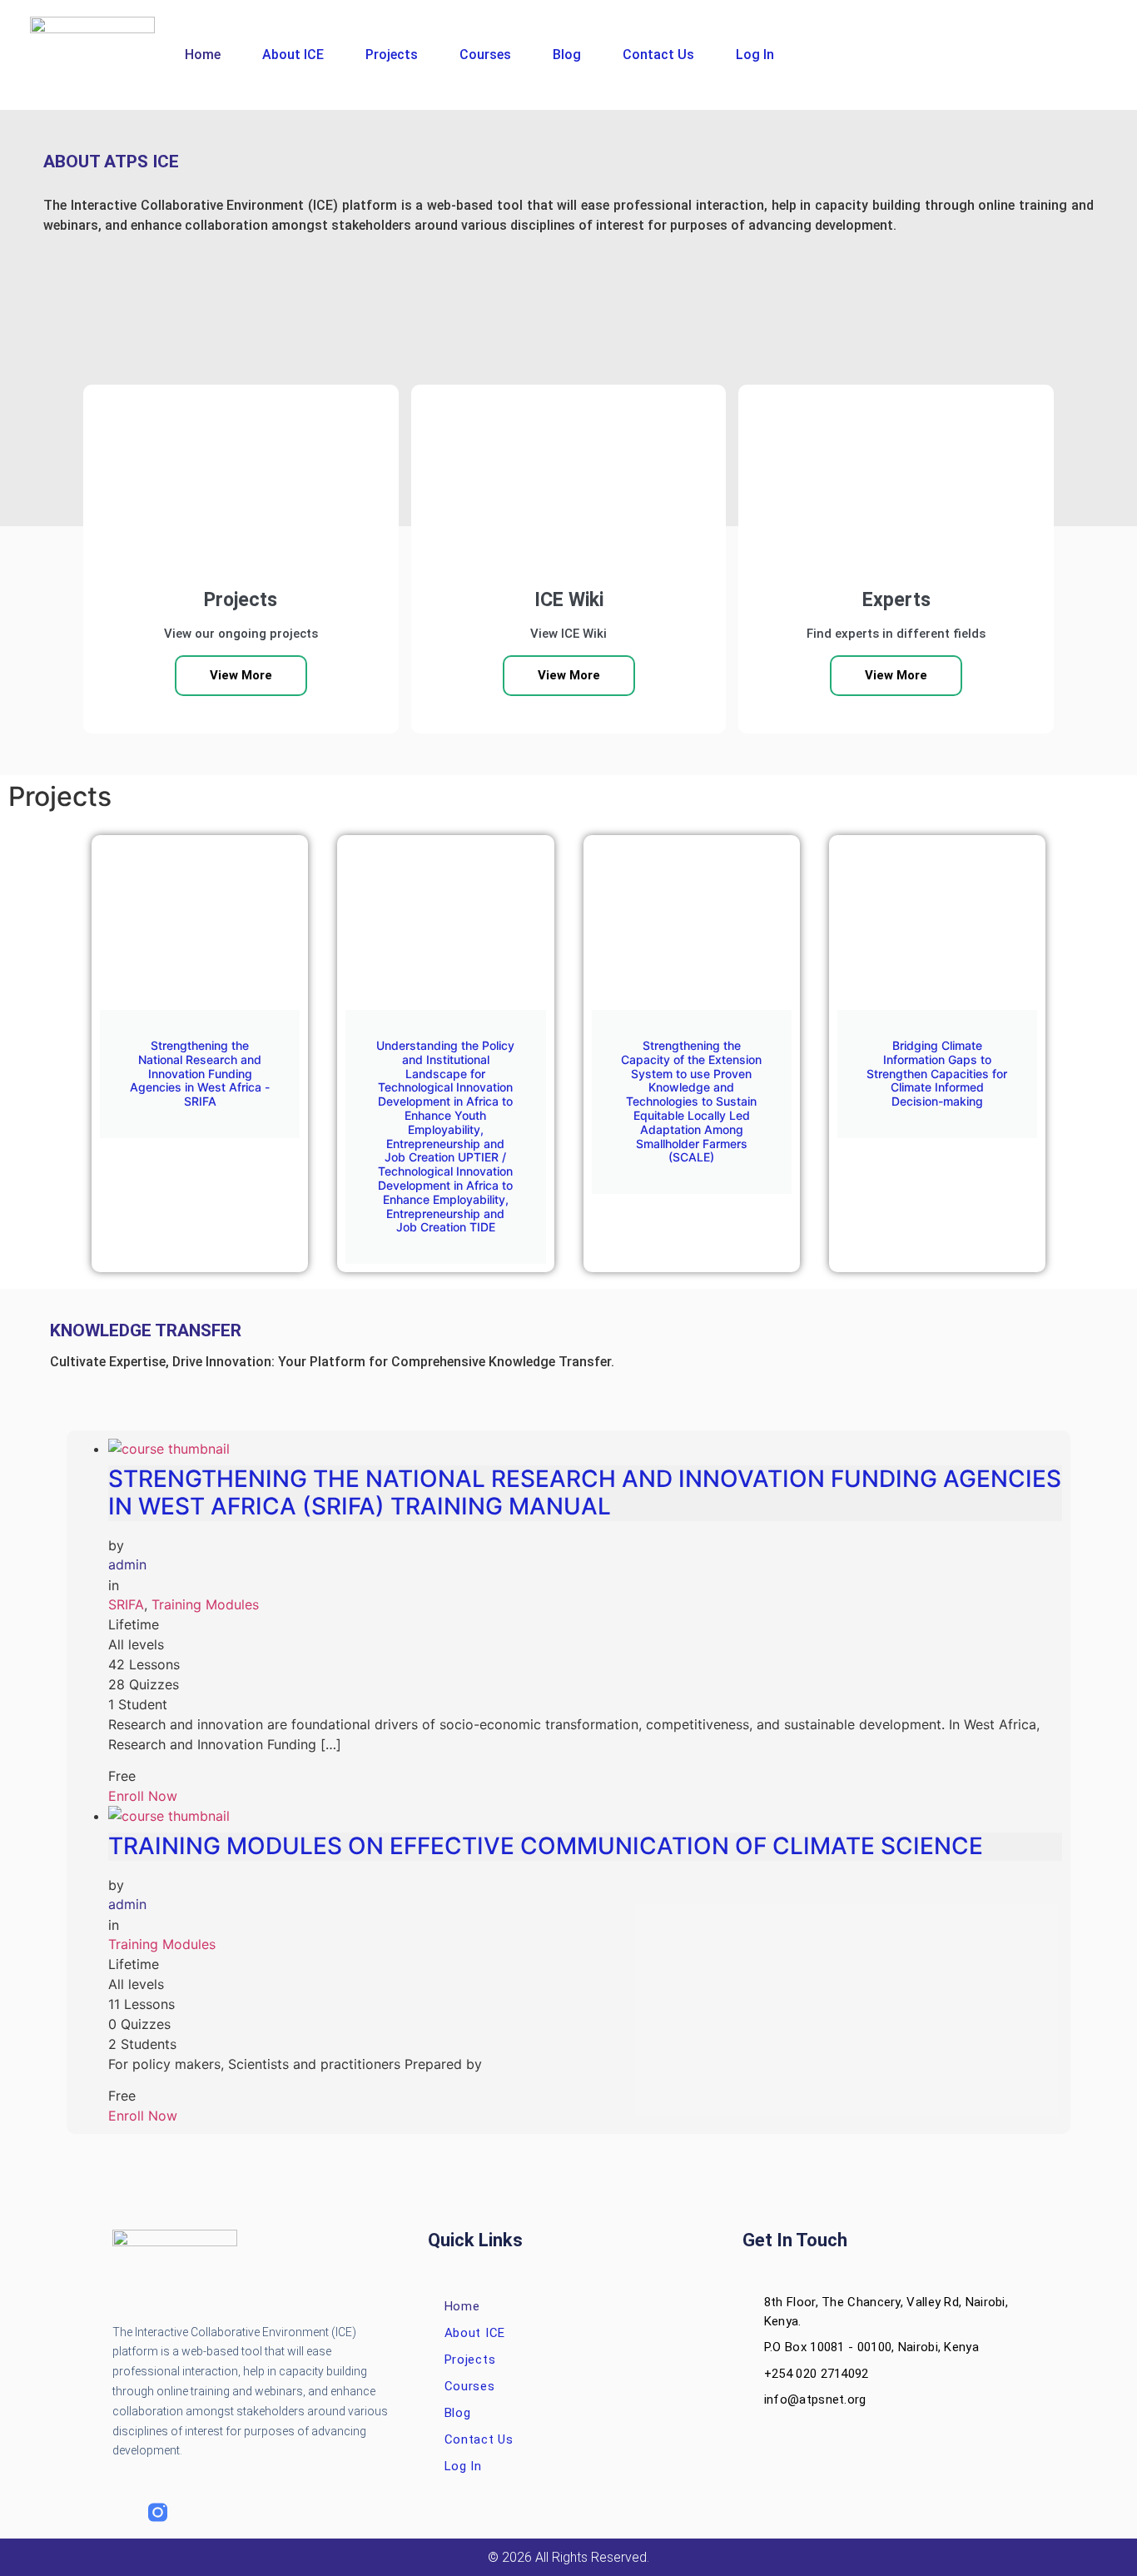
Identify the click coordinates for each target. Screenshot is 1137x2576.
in (114, 1585)
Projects (392, 55)
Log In (755, 55)
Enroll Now (143, 1796)
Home (203, 55)
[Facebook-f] (122, 2512)
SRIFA (126, 1604)
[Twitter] (194, 2512)
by (116, 1545)
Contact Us (658, 55)
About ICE (293, 55)
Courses (485, 55)
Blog (567, 55)
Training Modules (205, 1604)
